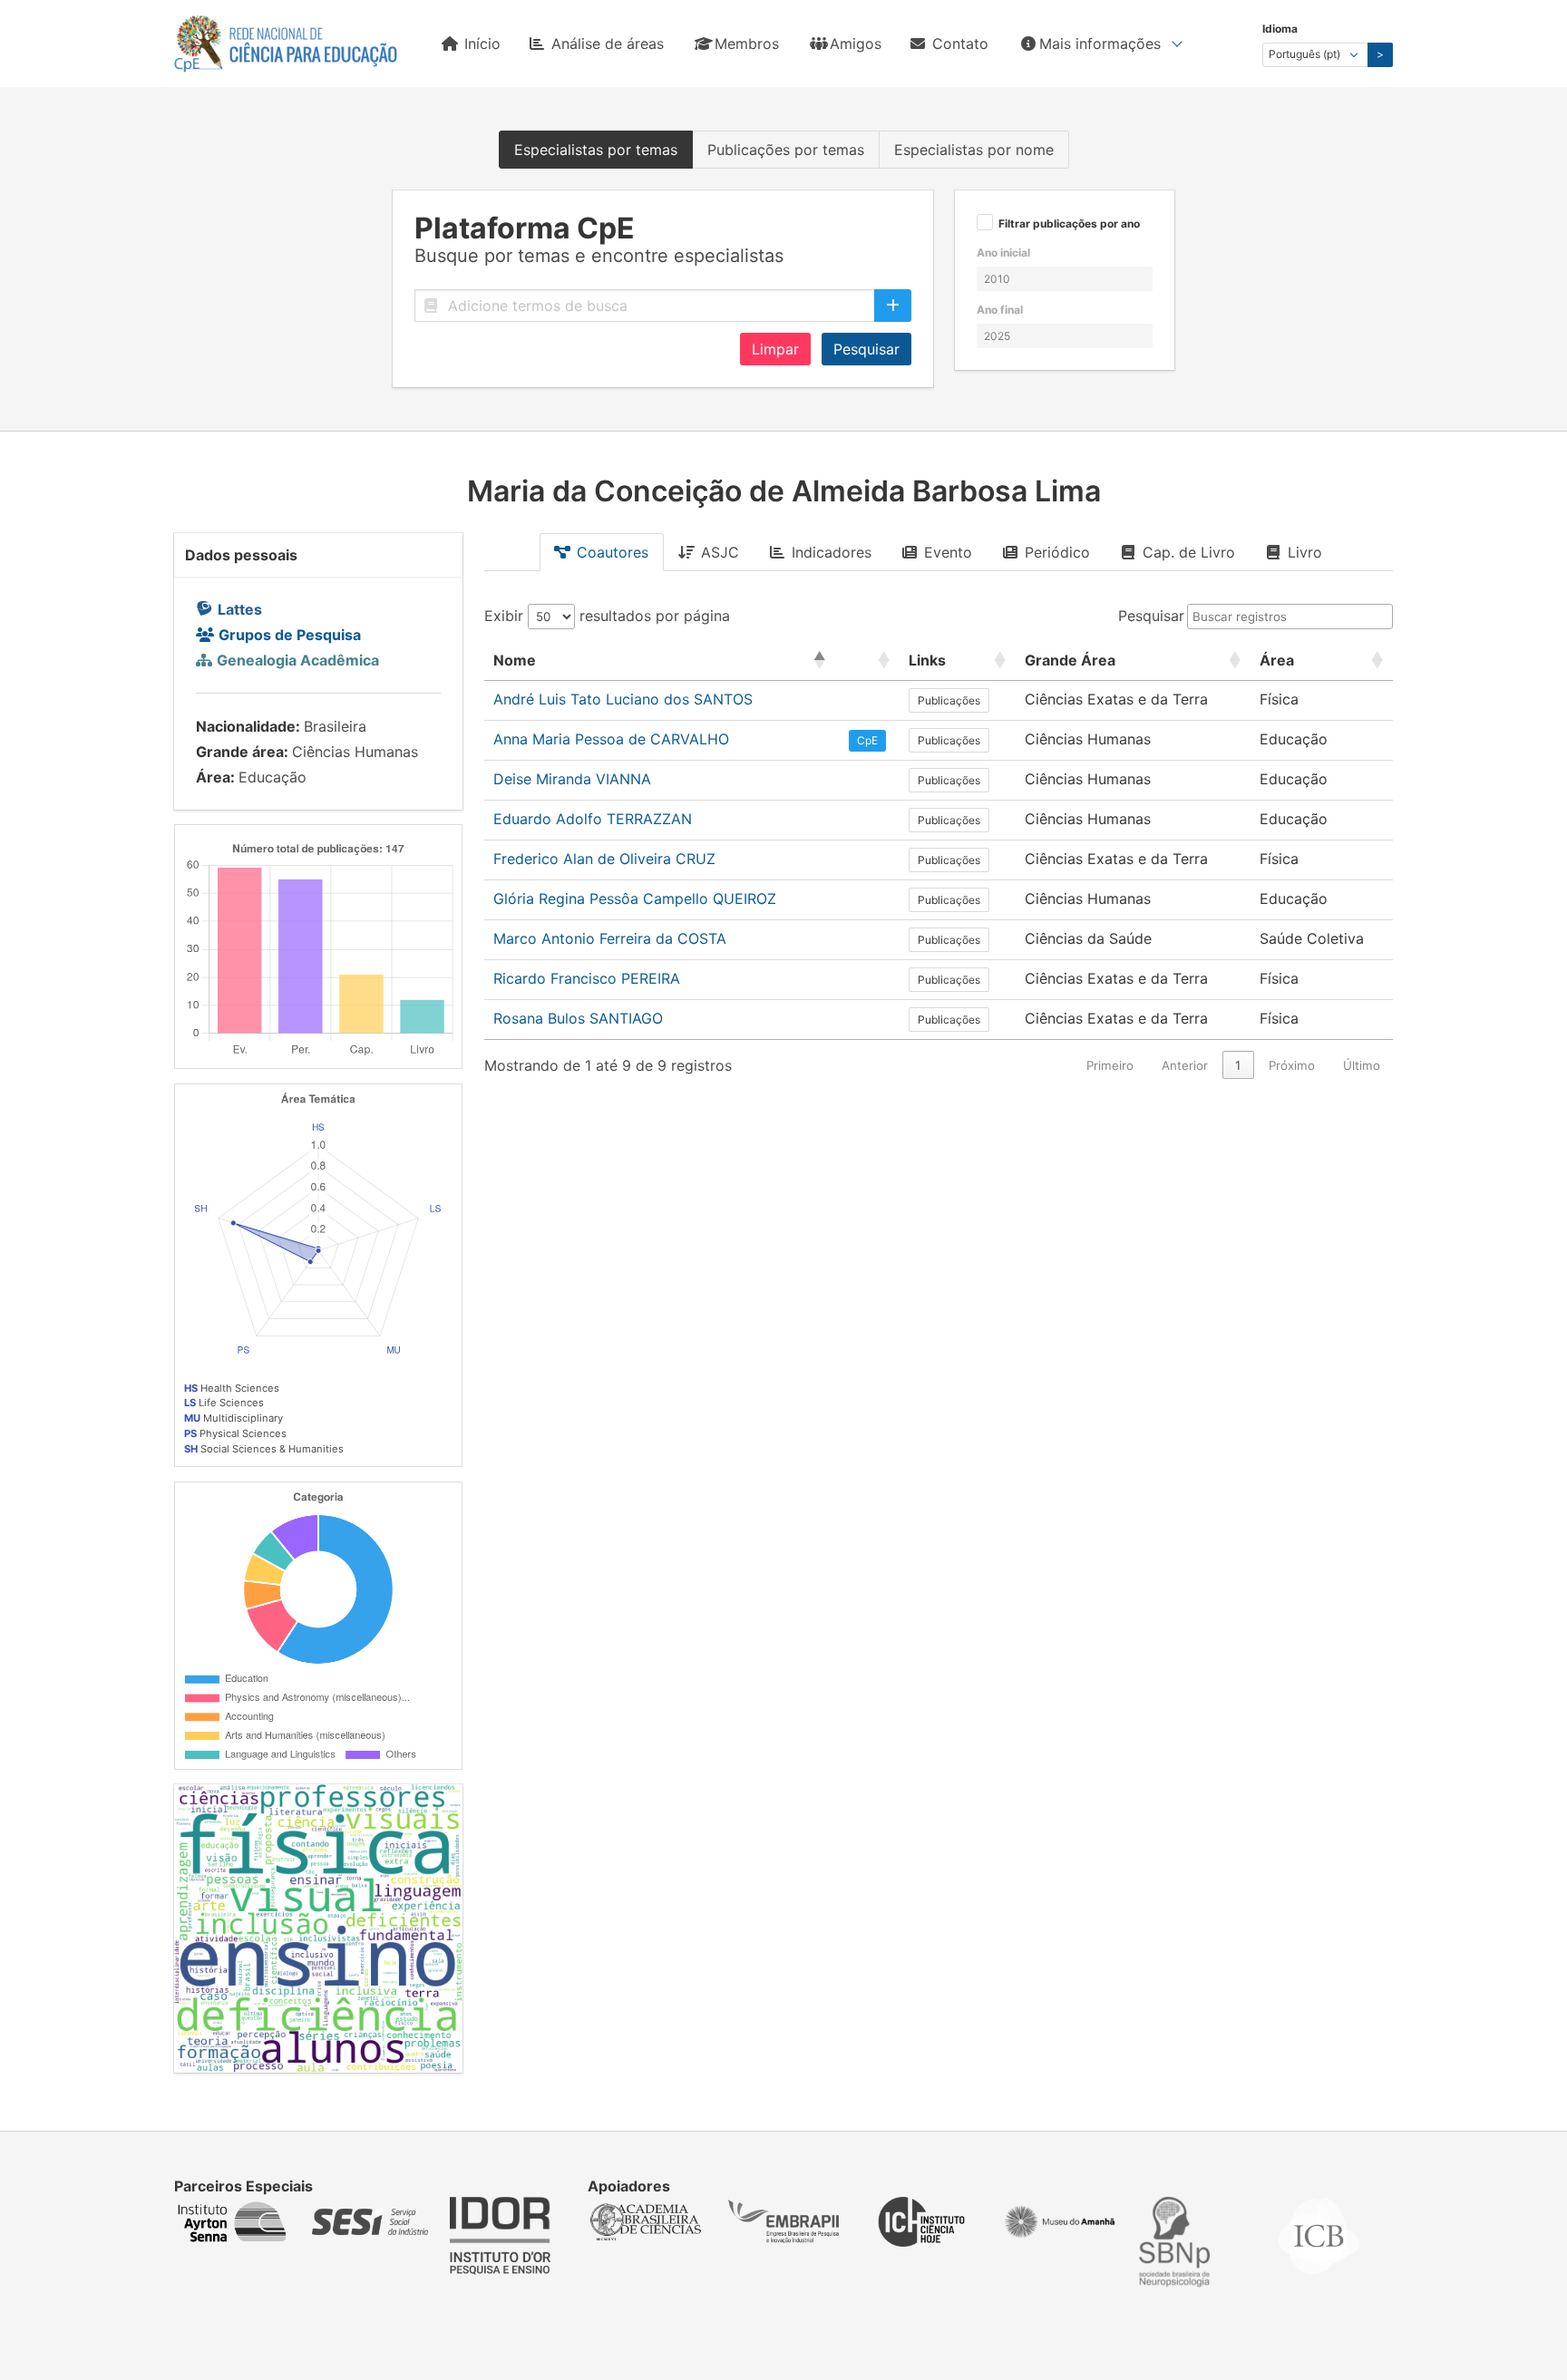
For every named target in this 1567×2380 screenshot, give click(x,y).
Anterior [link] (1185, 1065)
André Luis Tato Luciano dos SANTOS (623, 699)
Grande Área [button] (1070, 660)
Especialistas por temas (596, 150)
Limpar (775, 349)
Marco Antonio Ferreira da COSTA (610, 938)
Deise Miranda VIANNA (572, 779)
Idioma (1280, 29)
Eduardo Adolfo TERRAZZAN (593, 819)
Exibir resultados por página (607, 616)
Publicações (949, 700)
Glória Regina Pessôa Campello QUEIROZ (635, 899)
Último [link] (1362, 1065)
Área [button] (1277, 660)
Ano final (1000, 310)
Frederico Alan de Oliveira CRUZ (604, 859)
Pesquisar (866, 349)
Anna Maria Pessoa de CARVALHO (611, 739)
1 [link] (1238, 1065)
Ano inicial (1003, 253)
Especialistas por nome (974, 150)
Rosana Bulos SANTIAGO (578, 1018)
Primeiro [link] (1110, 1065)
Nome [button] (515, 660)
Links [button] (927, 660)
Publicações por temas (786, 150)
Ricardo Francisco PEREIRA (587, 978)
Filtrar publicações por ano (1069, 224)
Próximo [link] (1292, 1065)
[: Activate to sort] (867, 661)
